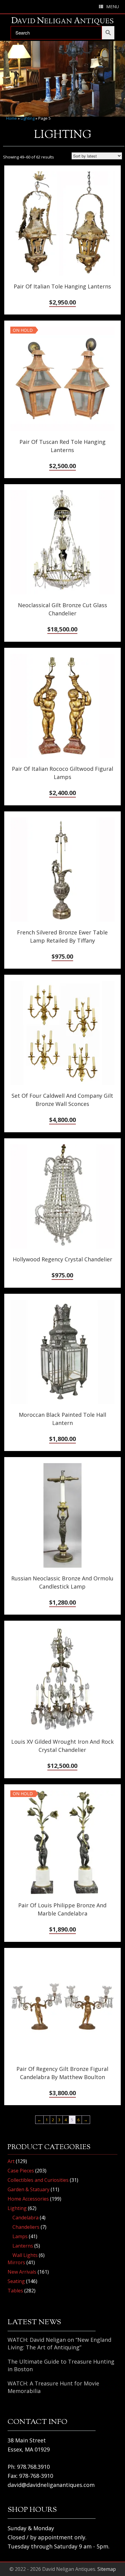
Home (12, 118)
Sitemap (107, 2569)
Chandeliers (26, 2227)
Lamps (20, 2236)
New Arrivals (22, 2272)
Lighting (28, 118)
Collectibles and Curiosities (38, 2180)
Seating (16, 2281)
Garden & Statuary (29, 2189)
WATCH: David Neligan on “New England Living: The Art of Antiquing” (59, 2343)
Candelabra (25, 2218)
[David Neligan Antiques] (62, 21)
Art (11, 2161)
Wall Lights (25, 2255)
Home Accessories (28, 2199)
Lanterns (23, 2246)
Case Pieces (21, 2171)
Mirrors (16, 2262)
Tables (15, 2291)
